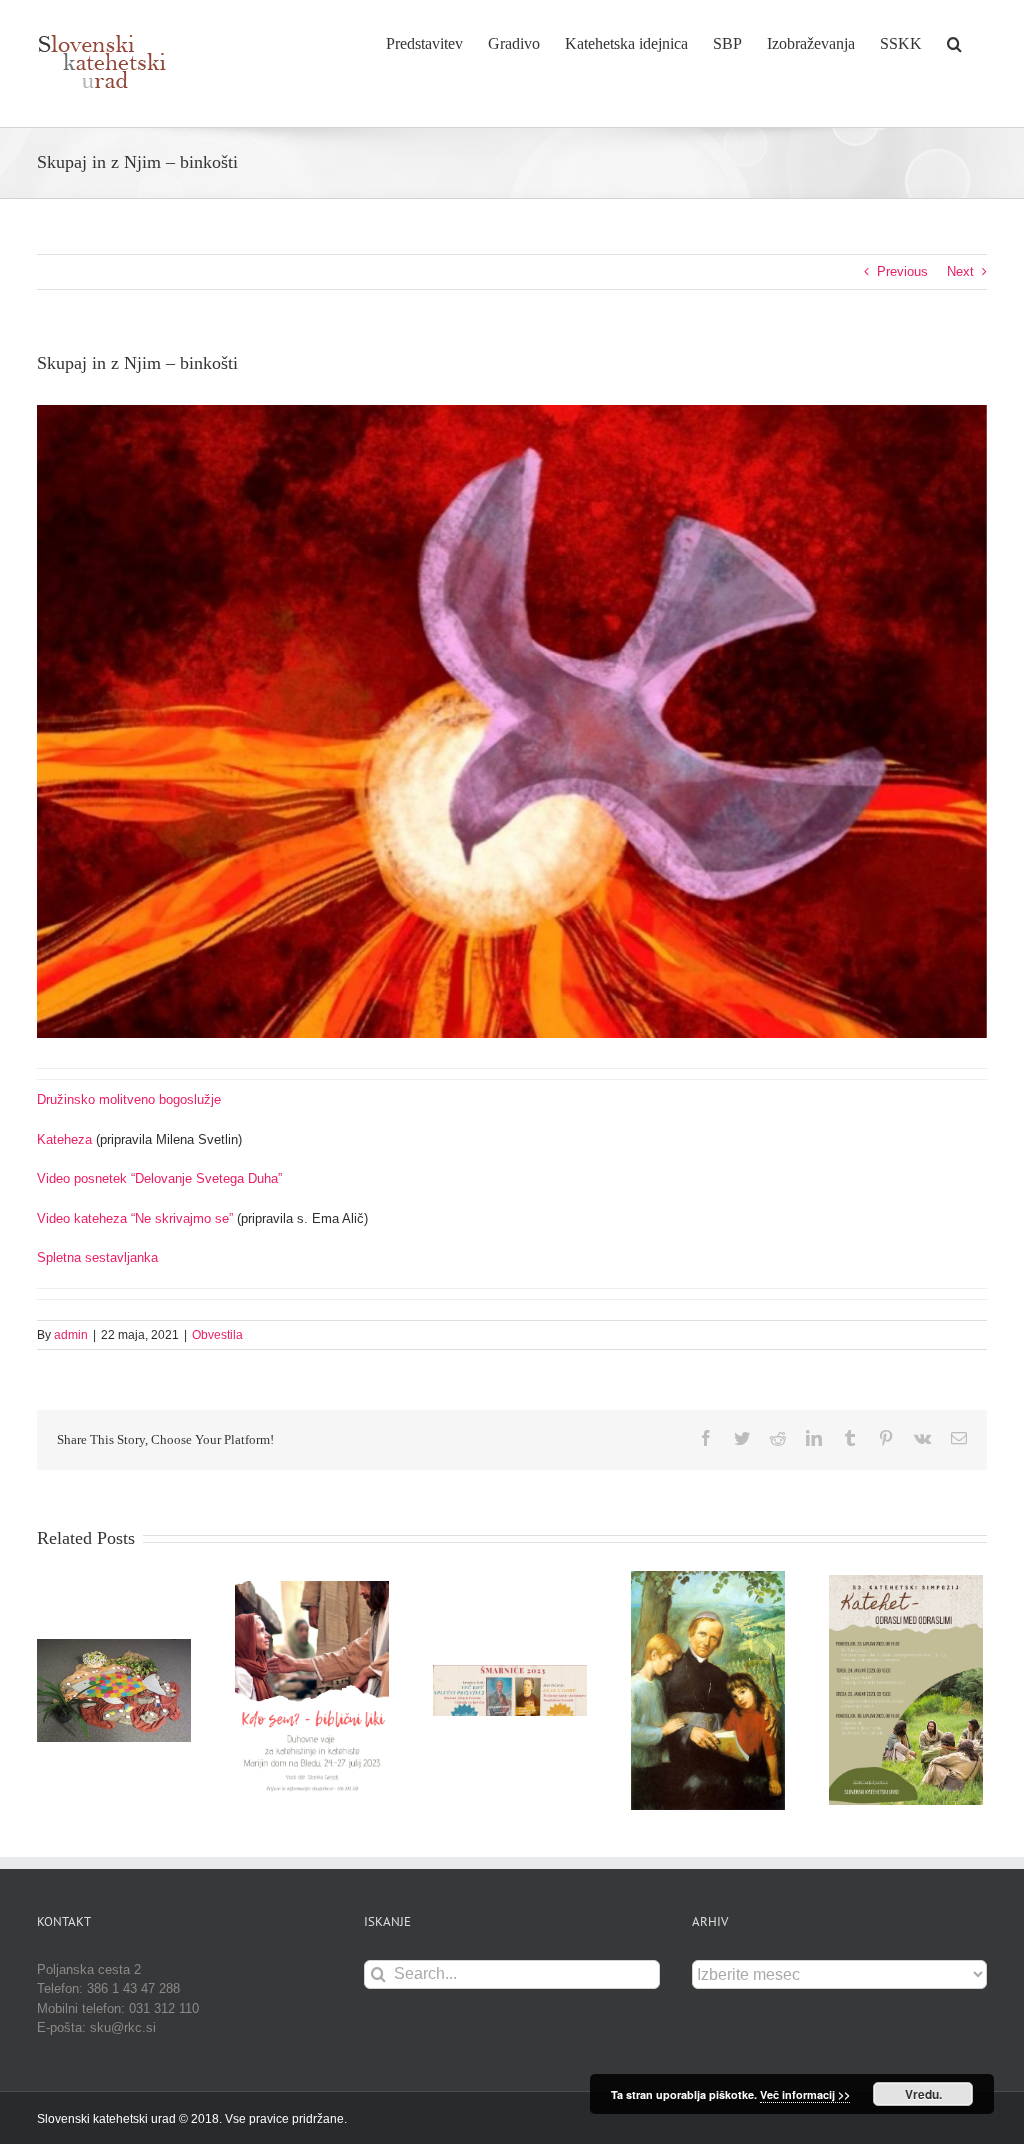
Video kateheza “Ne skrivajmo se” (135, 1218)
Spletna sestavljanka (97, 1257)
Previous (902, 271)
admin (71, 1335)
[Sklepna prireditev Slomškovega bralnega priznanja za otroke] (708, 1689)
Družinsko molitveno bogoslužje (129, 1099)
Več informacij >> (805, 2094)
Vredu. (923, 2094)
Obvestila (217, 1335)
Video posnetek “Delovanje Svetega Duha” (159, 1178)
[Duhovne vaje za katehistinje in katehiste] (312, 1689)
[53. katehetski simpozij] (906, 1689)
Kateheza (64, 1139)
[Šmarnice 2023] (510, 1689)
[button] (954, 42)
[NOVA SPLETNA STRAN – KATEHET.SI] (114, 1689)
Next (960, 271)
